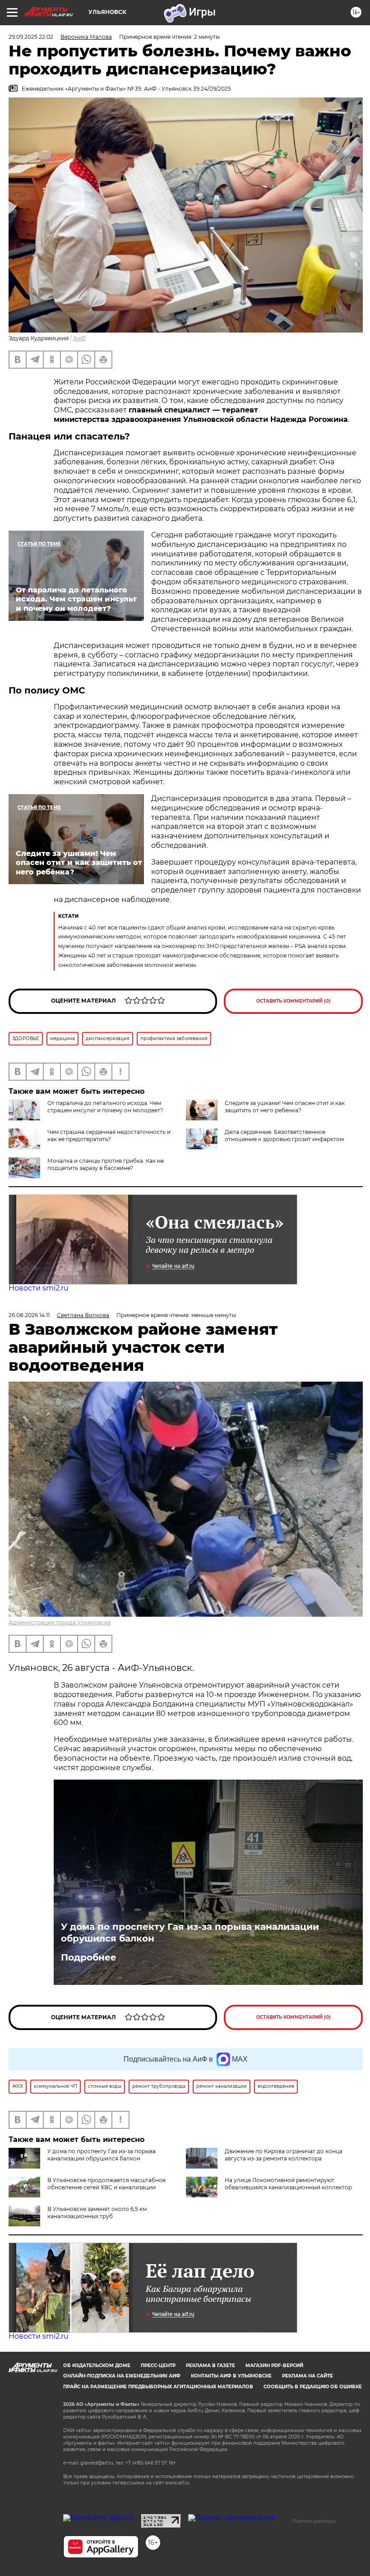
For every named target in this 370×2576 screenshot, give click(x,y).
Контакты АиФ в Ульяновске (231, 2376)
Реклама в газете (210, 2366)
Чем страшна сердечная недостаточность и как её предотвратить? (109, 1135)
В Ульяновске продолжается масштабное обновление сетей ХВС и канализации (106, 2184)
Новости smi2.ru (39, 1288)
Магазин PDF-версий (274, 2366)
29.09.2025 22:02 (31, 37)
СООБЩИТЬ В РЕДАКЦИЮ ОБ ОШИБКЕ (313, 2387)
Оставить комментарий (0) (294, 1001)
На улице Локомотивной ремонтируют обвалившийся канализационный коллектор (288, 2184)
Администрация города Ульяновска (60, 1622)
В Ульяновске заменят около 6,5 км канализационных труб (97, 2213)
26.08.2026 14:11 (29, 1315)
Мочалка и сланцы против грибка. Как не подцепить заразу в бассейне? (106, 1164)
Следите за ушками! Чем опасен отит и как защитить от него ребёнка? (285, 1107)
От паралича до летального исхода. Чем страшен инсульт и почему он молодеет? (105, 1107)
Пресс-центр (158, 2366)
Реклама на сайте (308, 2376)
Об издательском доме (97, 2366)
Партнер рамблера (314, 2521)
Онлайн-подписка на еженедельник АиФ (122, 2376)
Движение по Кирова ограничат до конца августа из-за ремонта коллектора (284, 2155)
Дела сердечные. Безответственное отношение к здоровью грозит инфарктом (284, 1135)
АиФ (79, 338)
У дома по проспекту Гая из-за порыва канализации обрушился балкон (190, 1933)
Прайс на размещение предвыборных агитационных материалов (158, 2387)
